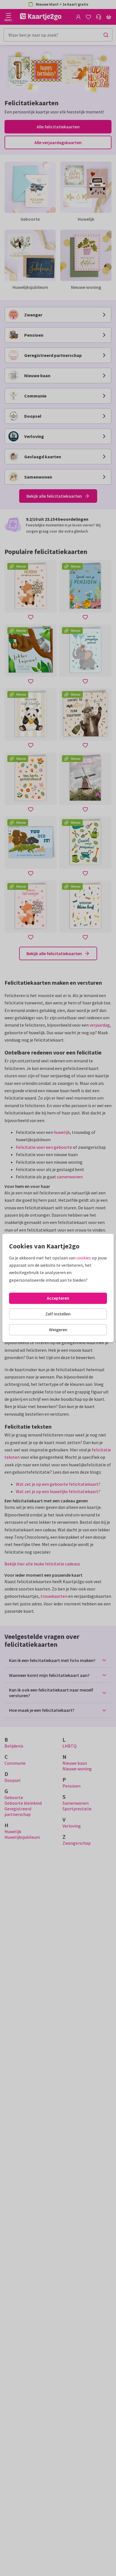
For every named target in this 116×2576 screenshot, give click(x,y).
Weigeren (58, 1330)
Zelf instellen (58, 1314)
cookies (84, 1258)
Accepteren (58, 1298)
